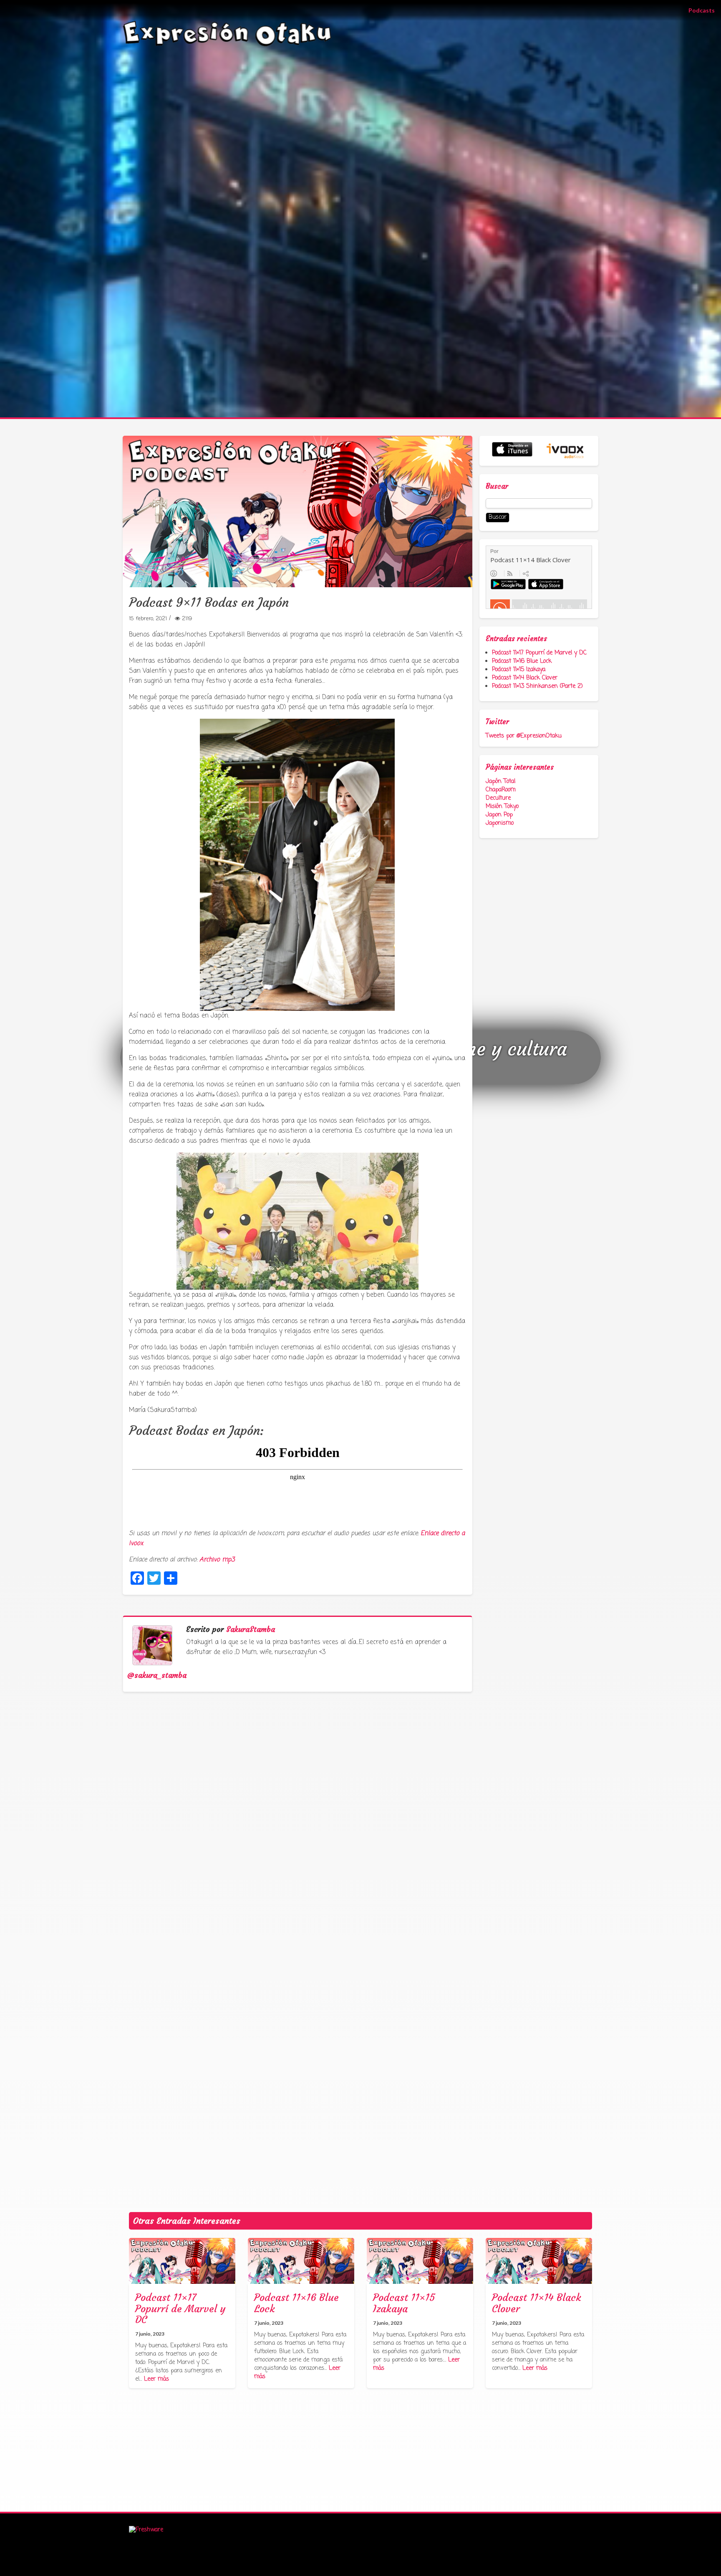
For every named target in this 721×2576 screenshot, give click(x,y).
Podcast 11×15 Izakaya (519, 670)
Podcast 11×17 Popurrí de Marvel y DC (539, 653)
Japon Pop (499, 815)
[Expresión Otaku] (227, 33)
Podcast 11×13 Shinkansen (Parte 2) (537, 686)
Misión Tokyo (502, 807)
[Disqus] (301, 1842)
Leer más (156, 2379)
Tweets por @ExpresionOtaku (524, 736)
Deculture (498, 798)
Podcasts (705, 10)
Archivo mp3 (217, 1560)
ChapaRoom (501, 790)
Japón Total (500, 782)
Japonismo (500, 823)
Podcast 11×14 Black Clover (525, 678)
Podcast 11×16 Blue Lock (522, 661)
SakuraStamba (251, 1629)
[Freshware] (146, 2530)
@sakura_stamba (157, 1675)
